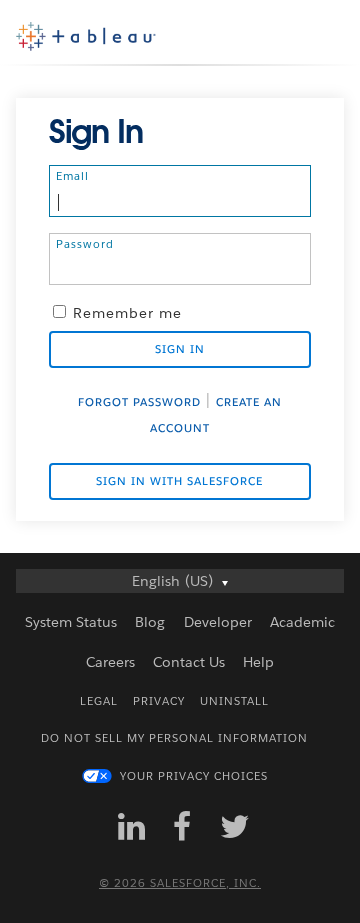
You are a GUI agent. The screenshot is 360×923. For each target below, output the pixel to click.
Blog (150, 622)
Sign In (180, 349)
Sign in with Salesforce (179, 481)
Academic (302, 622)
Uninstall (234, 701)
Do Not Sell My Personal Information (174, 738)
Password (85, 243)
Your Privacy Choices (194, 776)
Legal (99, 701)
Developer (218, 622)
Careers (110, 662)
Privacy (159, 701)
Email (72, 175)
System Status (71, 622)
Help (258, 662)
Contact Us (189, 662)
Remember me (127, 313)
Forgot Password (139, 402)
